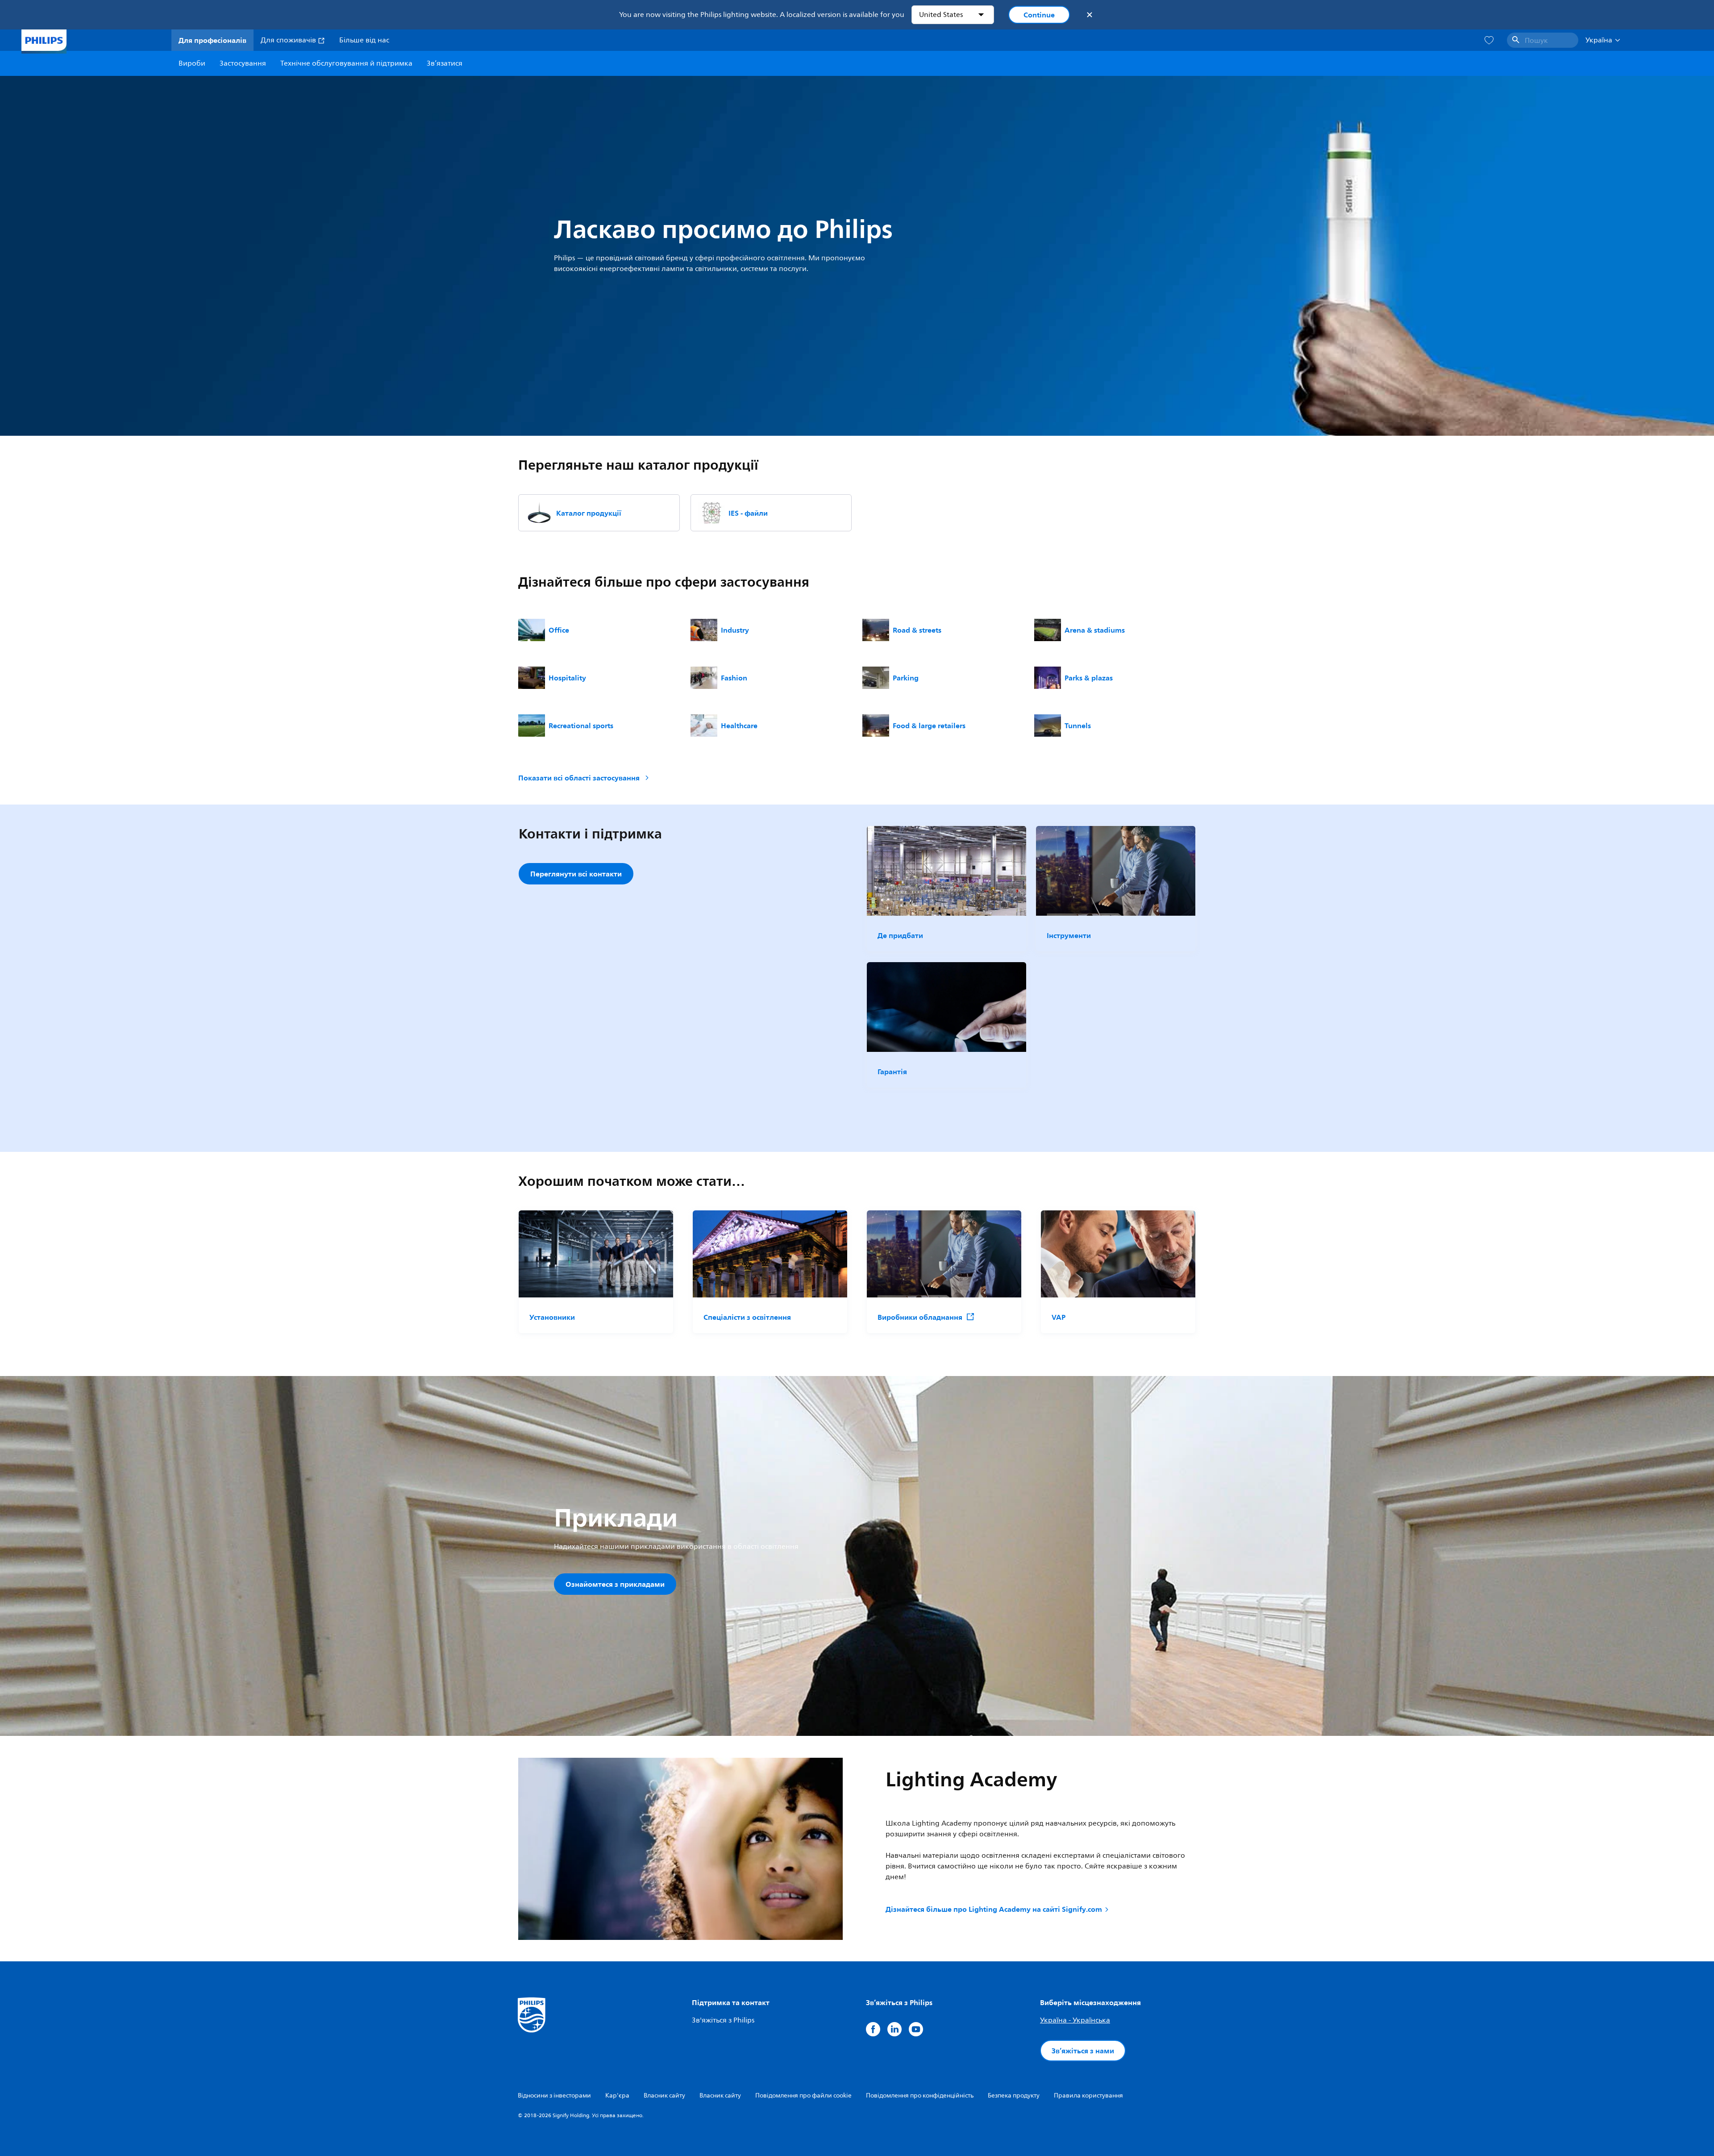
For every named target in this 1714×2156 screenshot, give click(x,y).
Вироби (192, 63)
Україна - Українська (1075, 2020)
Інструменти (1069, 935)
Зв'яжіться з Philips (723, 2020)
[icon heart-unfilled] (1489, 40)
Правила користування (1088, 2096)
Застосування (243, 63)
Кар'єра (617, 2096)
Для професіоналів (212, 40)
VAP (1059, 1317)
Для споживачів (289, 40)
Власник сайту (664, 2096)
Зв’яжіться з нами (1083, 2051)
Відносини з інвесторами (554, 2096)
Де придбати (900, 935)
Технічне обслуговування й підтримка (346, 63)
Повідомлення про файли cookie (803, 2096)
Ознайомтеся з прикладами (615, 1584)
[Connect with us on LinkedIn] (894, 2029)
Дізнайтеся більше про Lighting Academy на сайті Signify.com (994, 1909)
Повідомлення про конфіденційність (920, 2096)
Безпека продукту (1014, 2096)
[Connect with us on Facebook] (873, 2029)
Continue (1039, 15)
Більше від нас (364, 40)
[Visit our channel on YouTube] (916, 2029)
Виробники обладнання (920, 1317)
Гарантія (892, 1072)
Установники (552, 1317)
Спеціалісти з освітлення (747, 1317)
